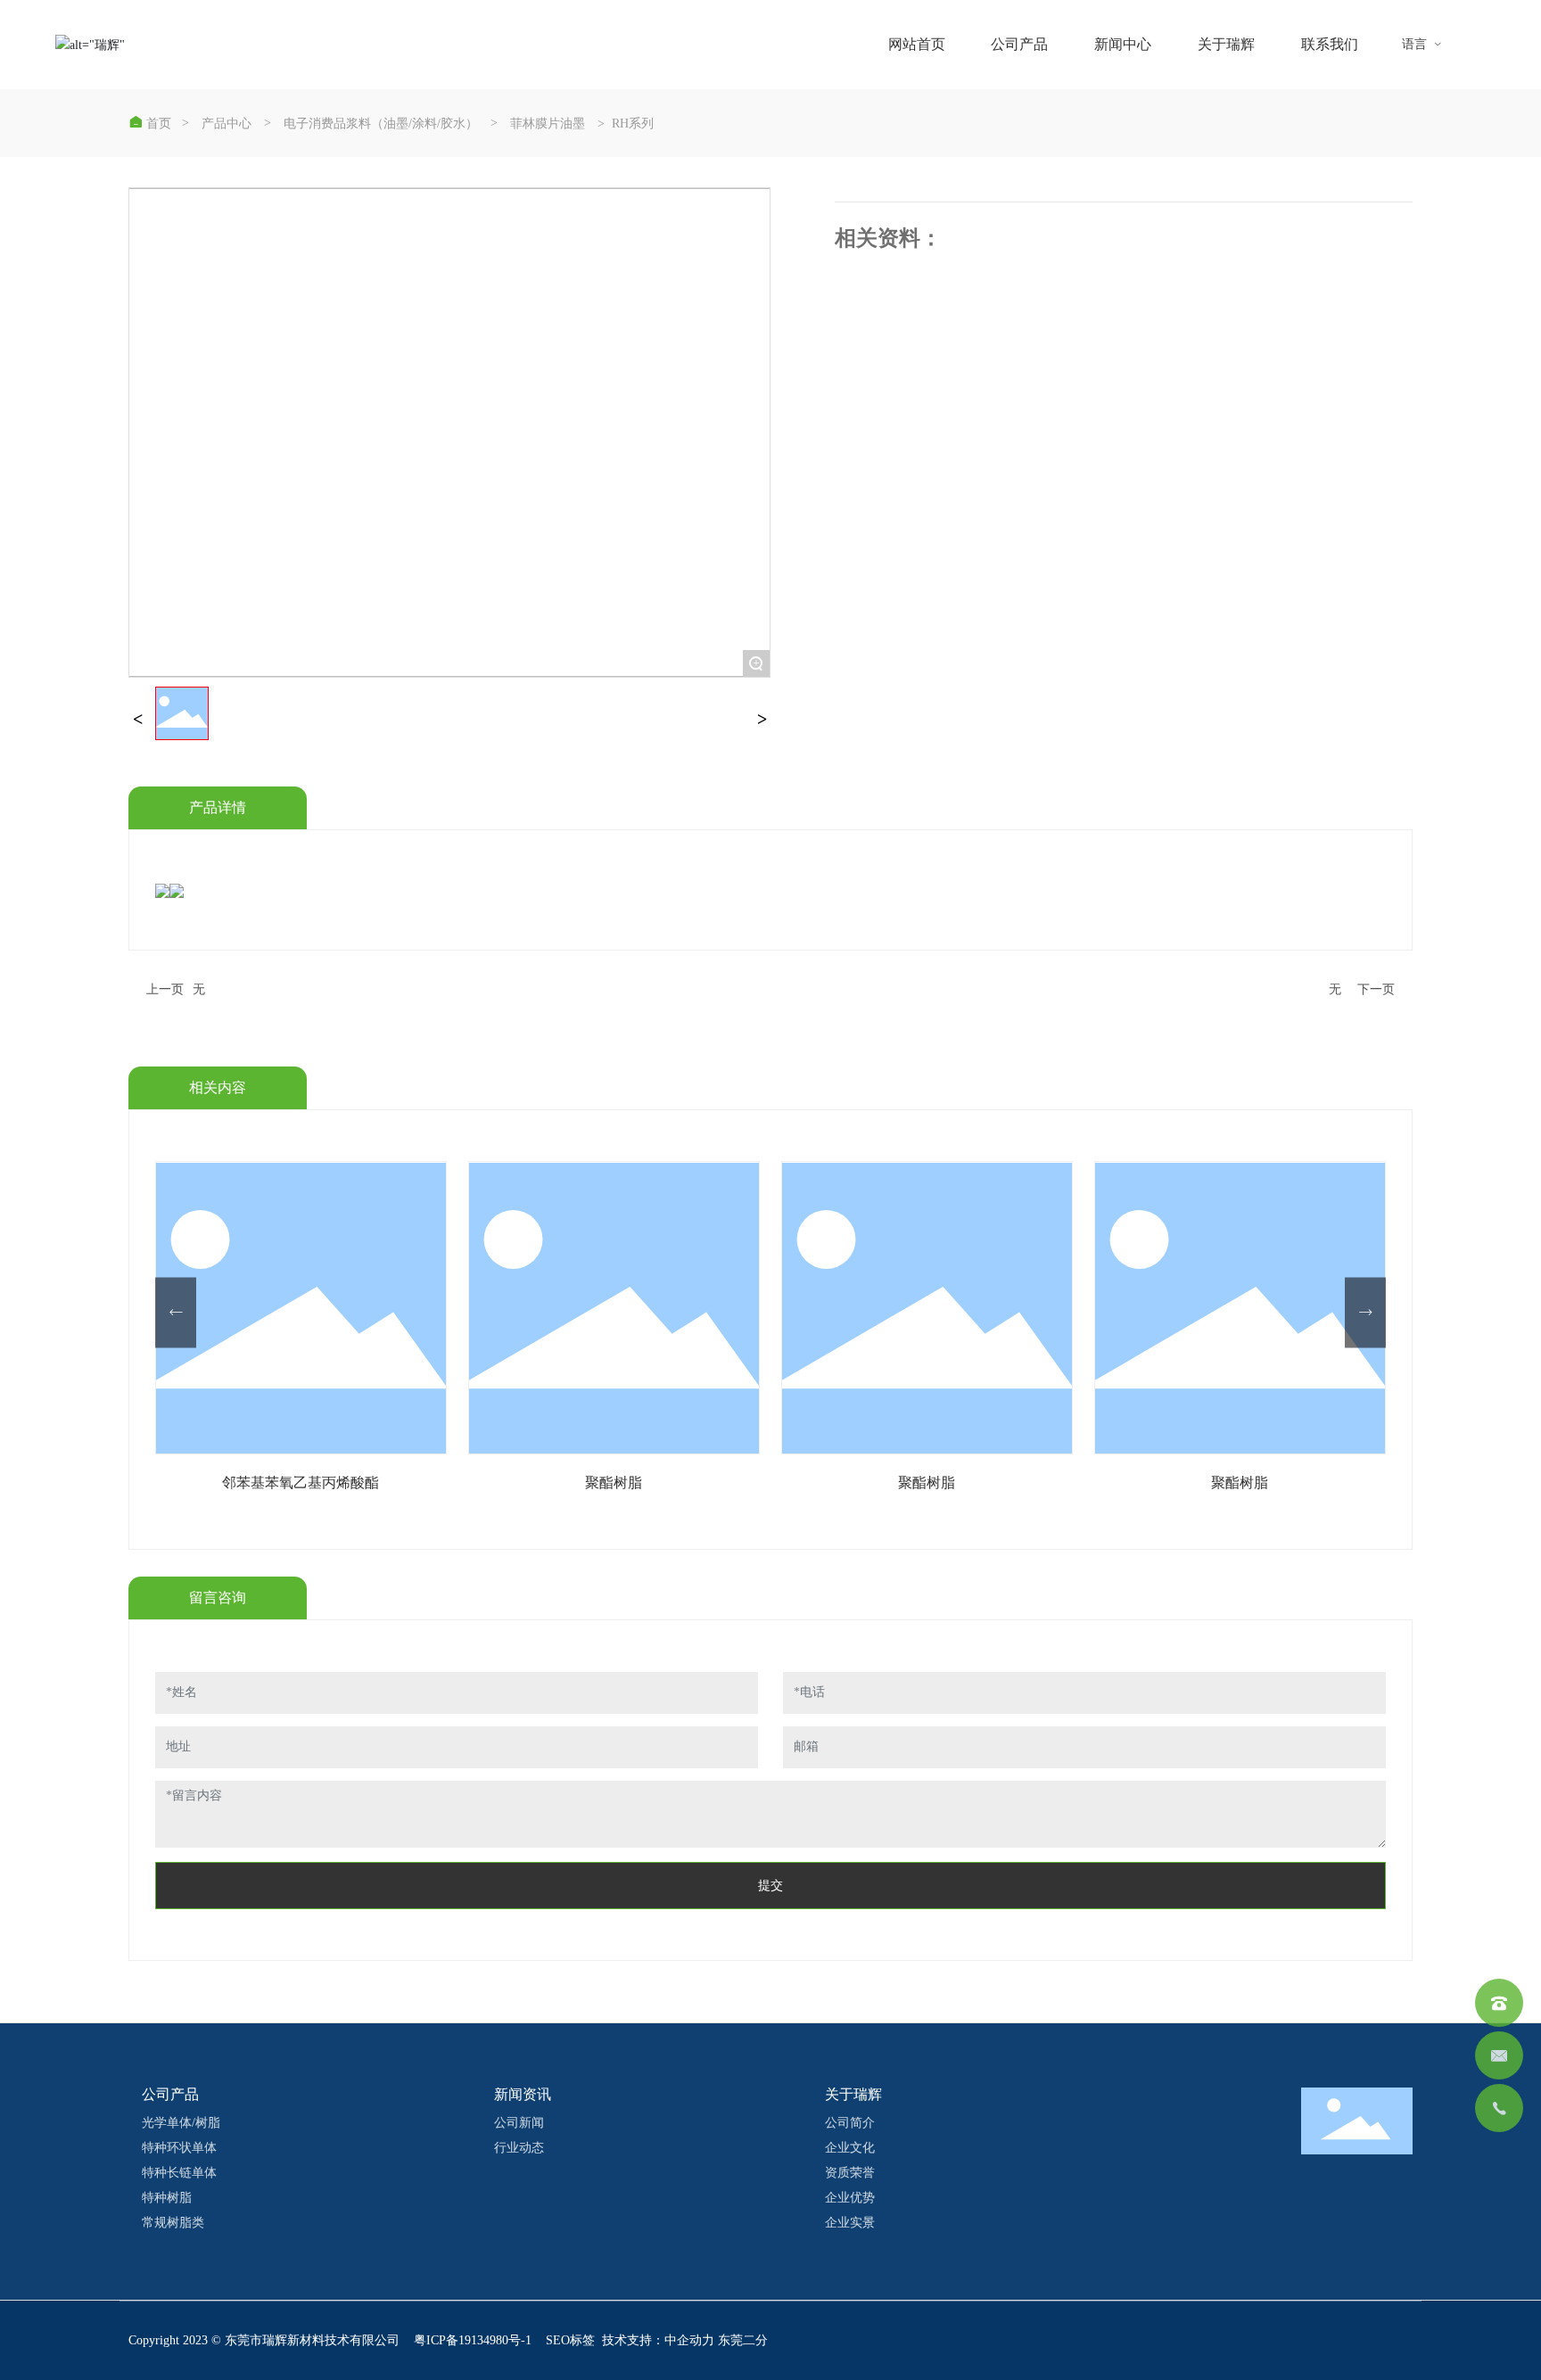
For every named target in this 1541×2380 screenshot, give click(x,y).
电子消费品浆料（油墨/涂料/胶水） (381, 124)
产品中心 (227, 124)
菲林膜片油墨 (548, 124)
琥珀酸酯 (1240, 1482)
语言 (1422, 44)
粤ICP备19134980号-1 (473, 2340)
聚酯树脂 (301, 1482)
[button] (176, 1312)
